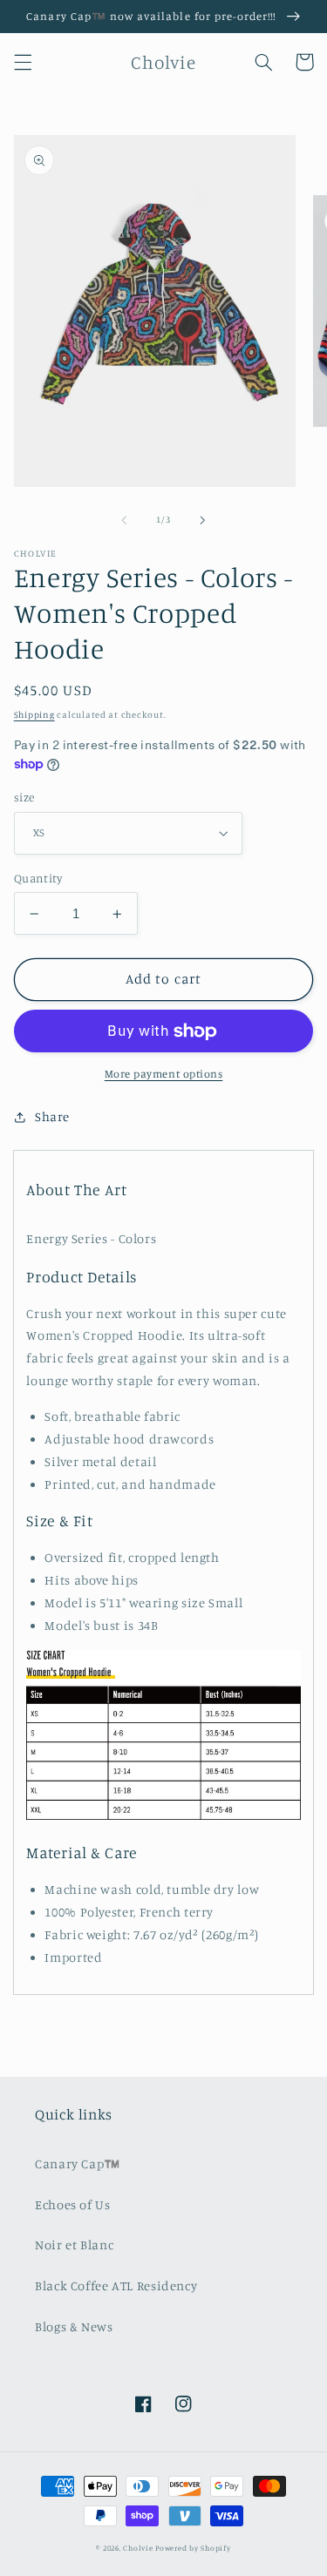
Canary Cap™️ (78, 2164)
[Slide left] (124, 520)
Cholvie (138, 2548)
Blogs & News (74, 2326)
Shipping (34, 714)
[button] (23, 62)
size (24, 797)
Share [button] (52, 1116)
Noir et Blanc (74, 2245)
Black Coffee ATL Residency (116, 2285)
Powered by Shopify (193, 2548)
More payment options (164, 1074)
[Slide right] (203, 520)
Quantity (38, 878)
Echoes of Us (73, 2204)
